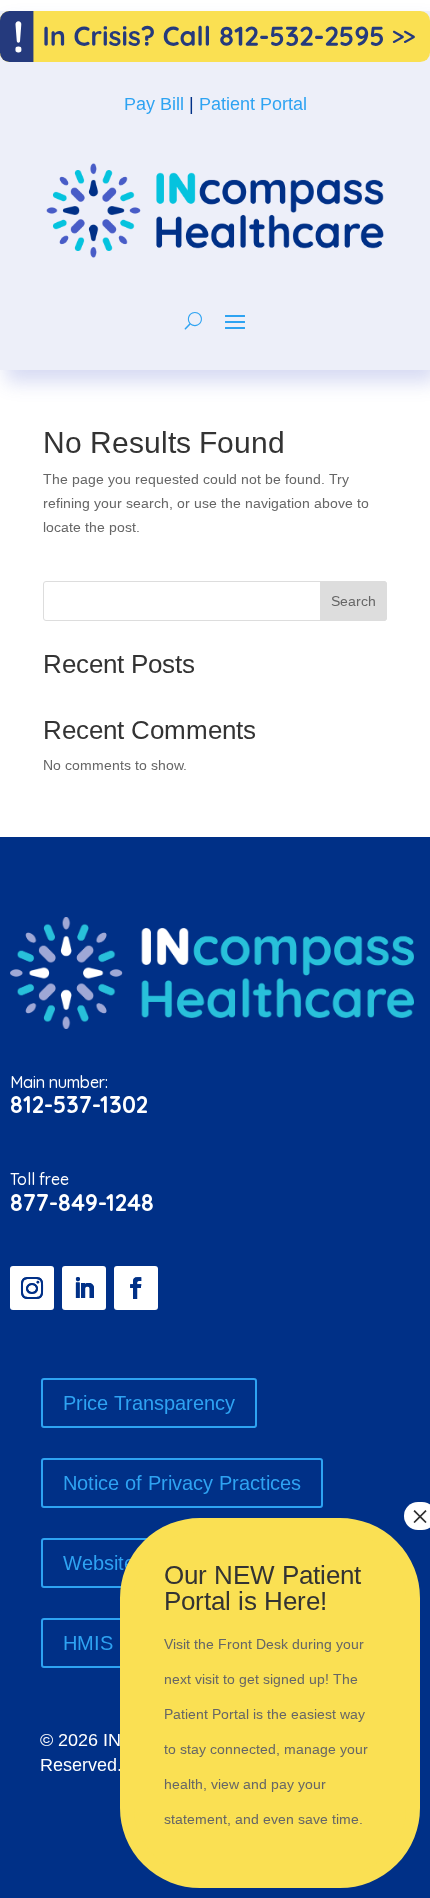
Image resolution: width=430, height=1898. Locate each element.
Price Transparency (149, 1403)
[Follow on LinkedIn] (84, 1288)
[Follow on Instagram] (32, 1288)
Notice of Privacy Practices (182, 1483)
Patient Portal (253, 104)
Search (353, 601)
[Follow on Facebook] (136, 1288)
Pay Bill (154, 104)
